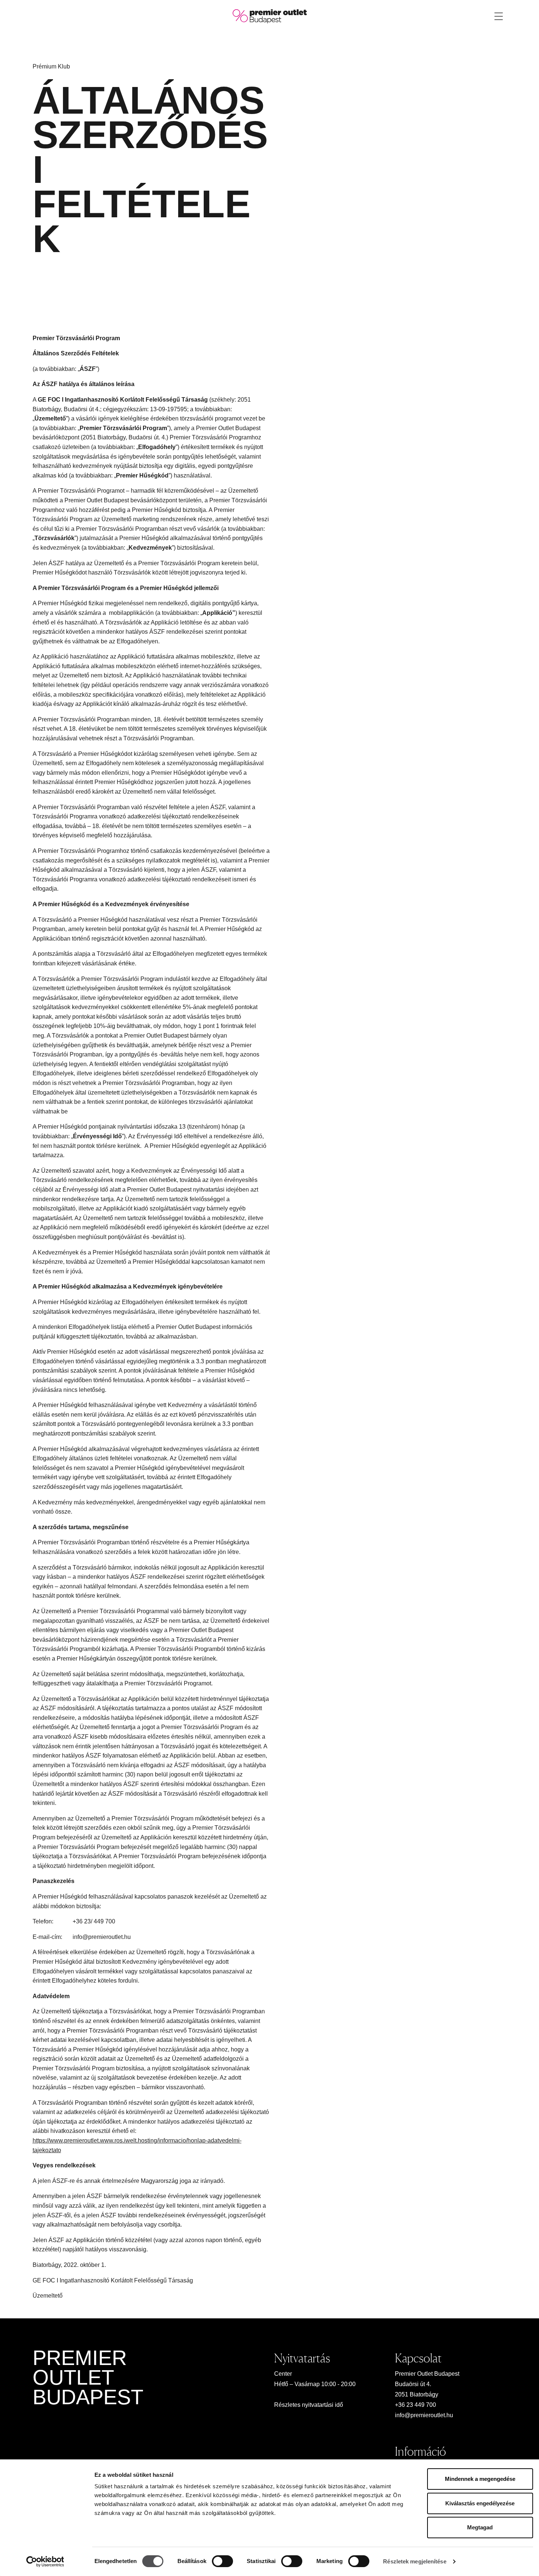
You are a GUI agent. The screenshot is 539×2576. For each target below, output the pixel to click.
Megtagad (480, 2527)
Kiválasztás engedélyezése (480, 2503)
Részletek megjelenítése (415, 2561)
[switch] (222, 2561)
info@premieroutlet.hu (424, 2415)
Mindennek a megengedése (480, 2479)
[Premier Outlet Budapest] (270, 16)
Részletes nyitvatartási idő (309, 2405)
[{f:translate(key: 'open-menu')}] (499, 16)
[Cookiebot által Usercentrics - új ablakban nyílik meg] (45, 2562)
